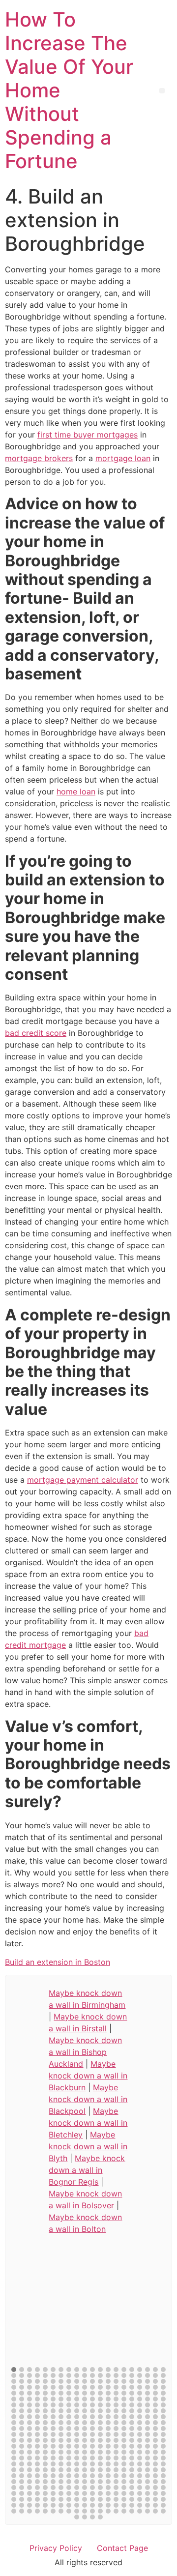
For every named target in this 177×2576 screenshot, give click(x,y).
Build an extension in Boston (58, 1962)
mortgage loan (123, 458)
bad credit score (36, 1033)
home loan (76, 791)
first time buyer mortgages (88, 435)
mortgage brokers (39, 458)
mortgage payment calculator (83, 1480)
